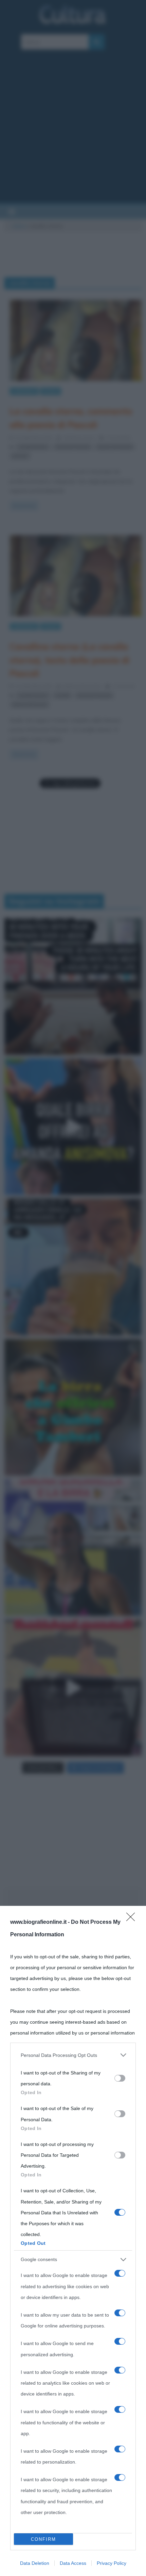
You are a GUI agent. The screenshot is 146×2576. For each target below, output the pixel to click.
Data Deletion (35, 2563)
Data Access (73, 2563)
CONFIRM (43, 2539)
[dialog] (73, 2241)
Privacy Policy (112, 2563)
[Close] (133, 1919)
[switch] (120, 2078)
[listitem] (73, 2055)
